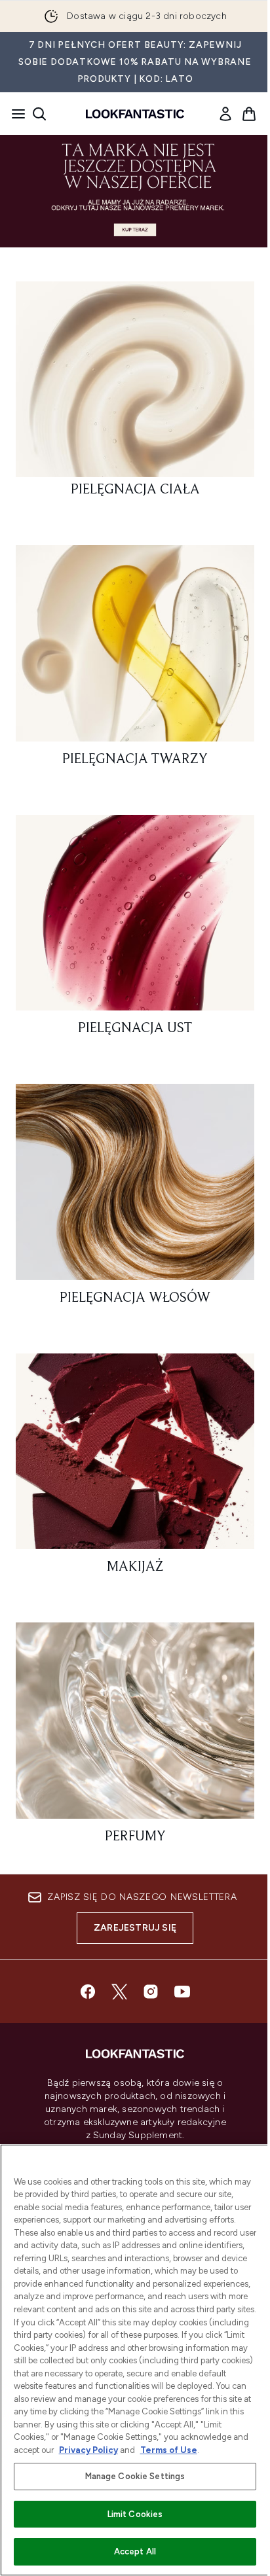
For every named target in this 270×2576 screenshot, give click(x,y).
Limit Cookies (135, 2514)
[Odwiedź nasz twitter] (119, 1992)
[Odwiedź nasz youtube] (182, 1992)
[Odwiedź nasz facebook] (88, 1992)
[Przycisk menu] (14, 114)
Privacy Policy (88, 2450)
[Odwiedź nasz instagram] (151, 1992)
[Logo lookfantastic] (135, 114)
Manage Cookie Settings (135, 2476)
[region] (135, 2360)
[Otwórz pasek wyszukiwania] (39, 114)
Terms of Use (169, 2450)
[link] (225, 114)
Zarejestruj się (135, 1928)
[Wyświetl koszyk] (249, 114)
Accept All (135, 2551)
